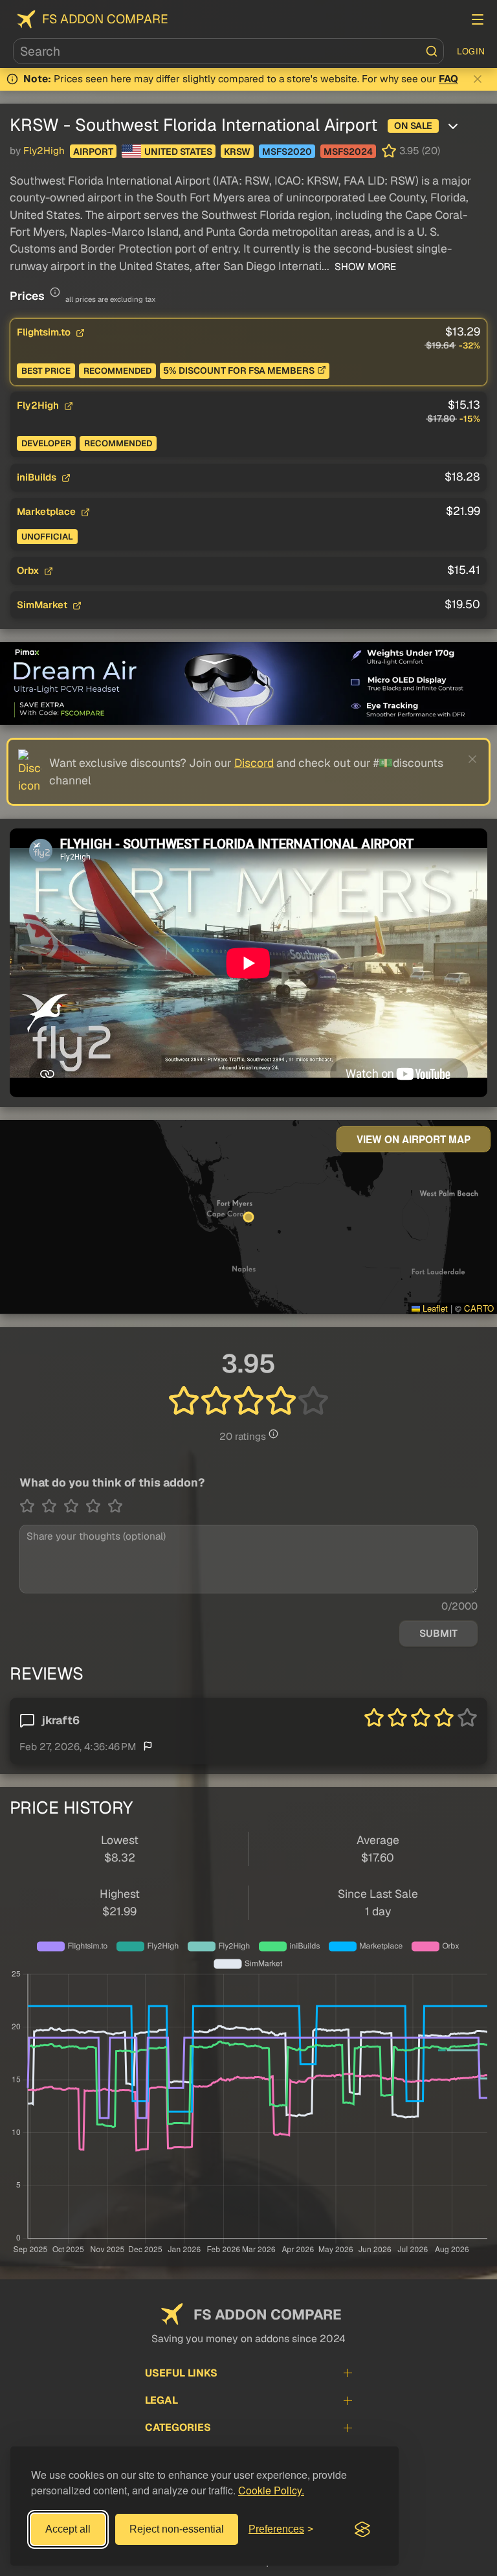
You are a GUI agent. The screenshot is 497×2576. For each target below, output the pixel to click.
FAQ (448, 79)
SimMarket (43, 605)
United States (178, 152)
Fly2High (44, 151)
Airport (93, 152)
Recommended (117, 371)
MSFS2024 (348, 152)
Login (471, 51)
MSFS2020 (287, 152)
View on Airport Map (414, 1139)
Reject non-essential (177, 2529)
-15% (470, 419)
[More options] (453, 126)
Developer (46, 443)
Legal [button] (161, 2400)
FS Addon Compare (105, 19)
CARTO (479, 1308)
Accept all (68, 2529)
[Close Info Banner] (478, 79)
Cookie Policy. (271, 2490)
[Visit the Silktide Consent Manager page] (362, 2529)
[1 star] (30, 1506)
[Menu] (478, 19)
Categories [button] (178, 2427)
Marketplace (48, 511)
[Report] (148, 1746)
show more (364, 267)
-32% (469, 346)
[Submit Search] (432, 51)
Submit (438, 1634)
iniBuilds (38, 477)
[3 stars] (74, 1506)
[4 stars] (96, 1506)
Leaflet (434, 1308)
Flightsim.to (45, 332)
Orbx (29, 570)
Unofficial (47, 537)
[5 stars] (115, 1506)
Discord (254, 763)
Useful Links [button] (181, 2373)
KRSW (237, 152)
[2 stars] (52, 1506)
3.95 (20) (420, 151)
